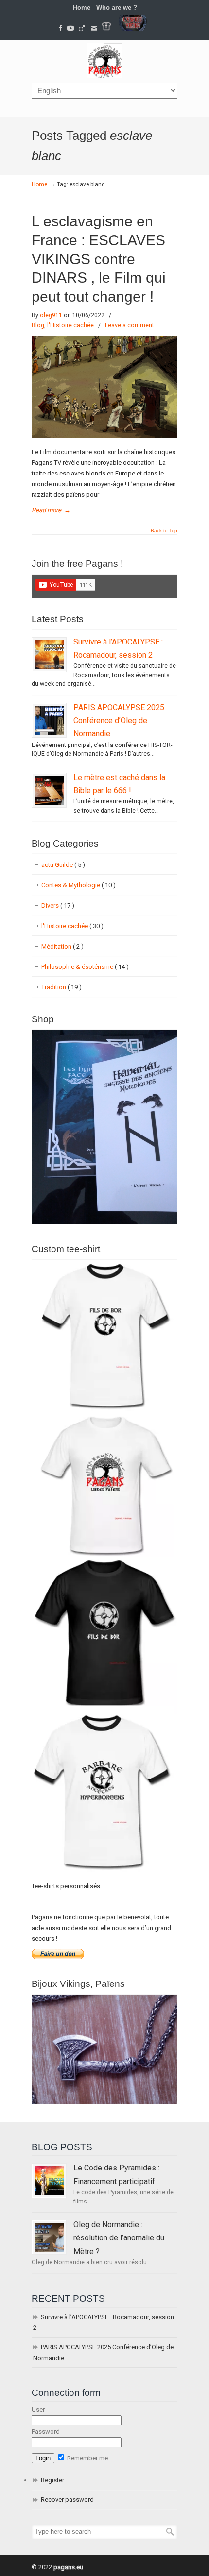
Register (52, 2480)
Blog (38, 325)
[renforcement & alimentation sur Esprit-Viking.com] (133, 28)
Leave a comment (130, 325)
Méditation (62, 946)
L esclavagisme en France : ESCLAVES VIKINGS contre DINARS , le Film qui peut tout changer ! (99, 259)
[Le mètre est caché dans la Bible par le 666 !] (49, 790)
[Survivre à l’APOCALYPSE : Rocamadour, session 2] (49, 655)
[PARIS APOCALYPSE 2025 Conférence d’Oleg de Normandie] (49, 720)
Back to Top (164, 531)
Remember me (87, 2458)
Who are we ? (117, 8)
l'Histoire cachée (70, 325)
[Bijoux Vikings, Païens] (104, 2102)
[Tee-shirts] (106, 28)
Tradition (61, 987)
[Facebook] (61, 28)
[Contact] (94, 28)
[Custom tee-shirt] (104, 1873)
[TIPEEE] (82, 28)
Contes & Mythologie (78, 885)
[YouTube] (70, 28)
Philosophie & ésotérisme (85, 967)
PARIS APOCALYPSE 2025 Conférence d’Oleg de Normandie (119, 721)
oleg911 (51, 315)
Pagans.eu (104, 61)
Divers (58, 906)
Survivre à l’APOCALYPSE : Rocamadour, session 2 (104, 2322)
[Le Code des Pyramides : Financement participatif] (49, 2181)
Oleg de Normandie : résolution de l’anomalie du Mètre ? (119, 2238)
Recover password (67, 2500)
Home (82, 8)
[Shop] (104, 1222)
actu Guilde (63, 865)
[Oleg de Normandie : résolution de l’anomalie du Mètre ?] (49, 2237)
